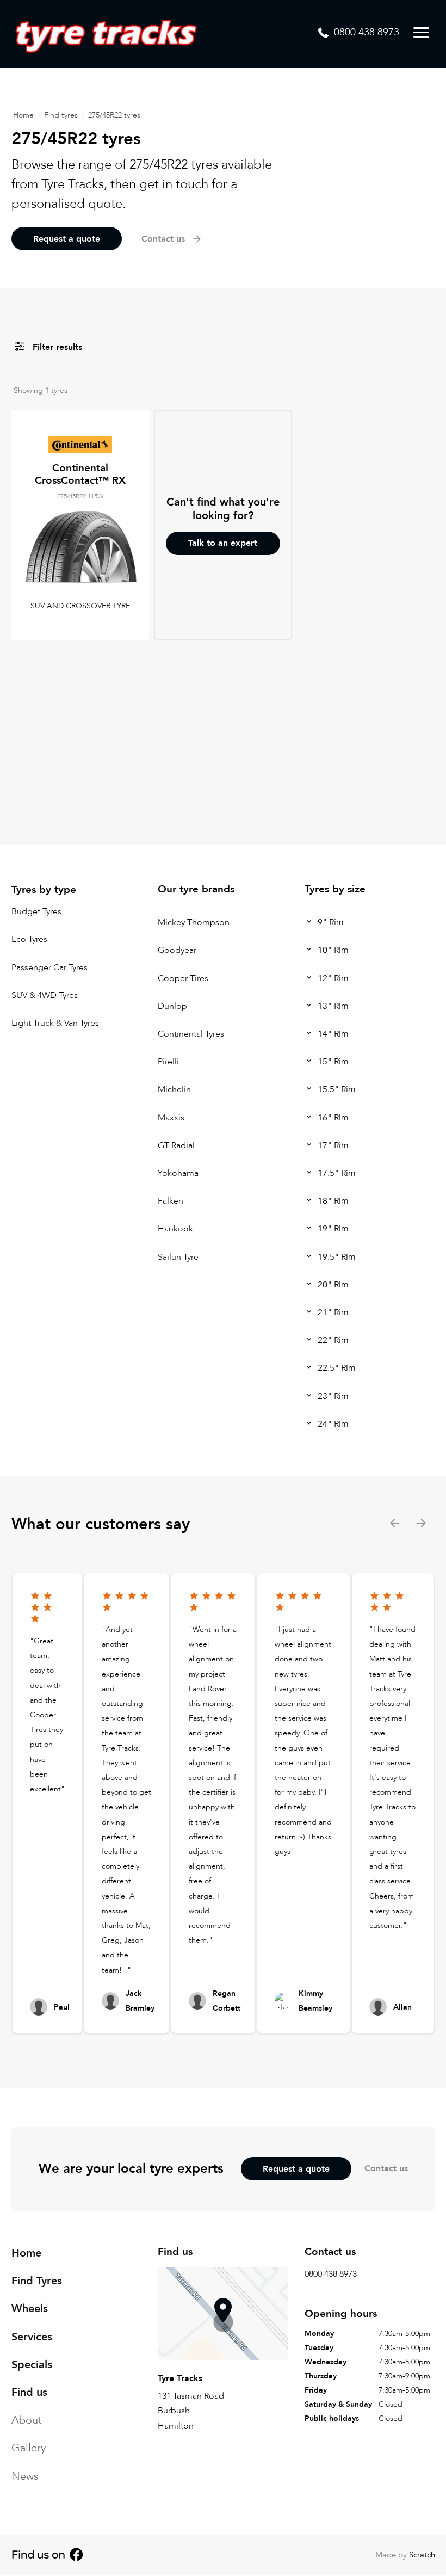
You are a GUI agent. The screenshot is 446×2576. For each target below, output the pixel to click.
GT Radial (176, 1145)
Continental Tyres (191, 1034)
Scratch (422, 2555)
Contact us (386, 2168)
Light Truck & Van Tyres (55, 1023)
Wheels (30, 2309)
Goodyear (177, 951)
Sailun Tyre (178, 1257)
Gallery (29, 2448)
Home (23, 115)
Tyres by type (44, 890)
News (25, 2476)
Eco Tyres (29, 940)
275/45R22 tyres (114, 115)
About (27, 2421)
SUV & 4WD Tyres (45, 995)
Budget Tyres (36, 911)
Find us (29, 2392)
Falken (171, 1201)
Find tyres (61, 115)
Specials (32, 2365)
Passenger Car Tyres (49, 967)
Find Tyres (37, 2281)
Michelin (174, 1090)
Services (32, 2337)
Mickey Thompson (194, 922)
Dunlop (172, 1006)
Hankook (175, 1229)
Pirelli (168, 1062)
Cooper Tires (183, 978)
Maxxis (171, 1118)
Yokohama (178, 1173)
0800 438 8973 (331, 2275)
